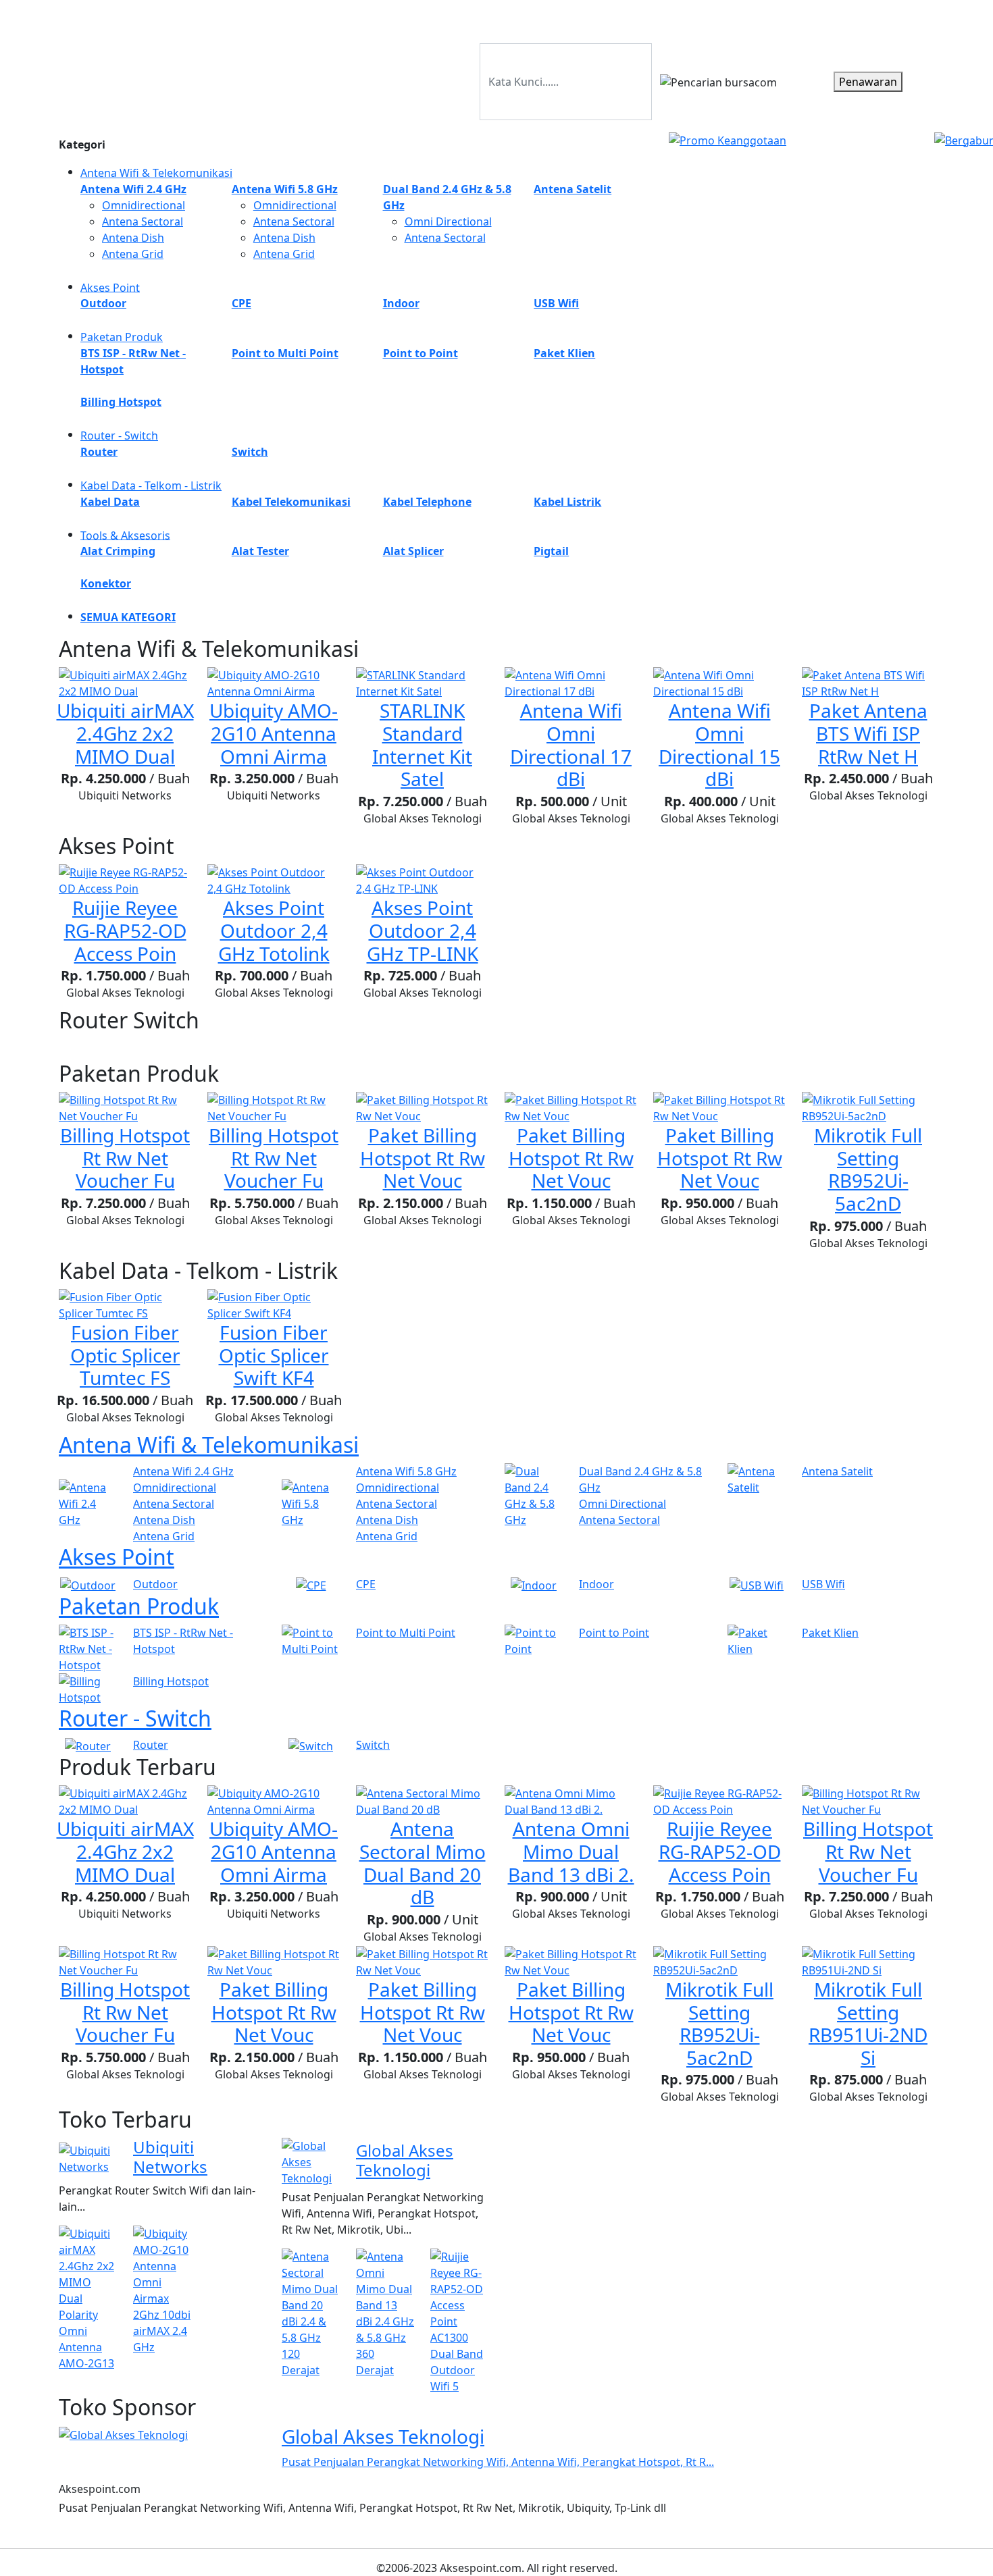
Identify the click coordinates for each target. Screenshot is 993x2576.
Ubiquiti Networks (170, 2157)
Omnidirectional (144, 205)
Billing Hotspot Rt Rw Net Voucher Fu (125, 1158)
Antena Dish (133, 238)
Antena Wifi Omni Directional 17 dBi (571, 744)
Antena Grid (133, 254)
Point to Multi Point (406, 1633)
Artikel (831, 19)
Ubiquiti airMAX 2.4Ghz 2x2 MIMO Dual (125, 733)
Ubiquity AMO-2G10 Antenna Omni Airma (274, 733)
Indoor (596, 1584)
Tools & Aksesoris (125, 535)
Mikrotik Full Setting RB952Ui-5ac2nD (868, 1169)
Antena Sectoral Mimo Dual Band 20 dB (423, 1863)
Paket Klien (830, 1633)
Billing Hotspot (171, 1681)
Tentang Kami (894, 19)
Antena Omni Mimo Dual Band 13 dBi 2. (571, 1851)
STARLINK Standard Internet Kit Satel (422, 744)
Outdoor (155, 1584)
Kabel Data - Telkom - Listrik (151, 485)
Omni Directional (448, 221)
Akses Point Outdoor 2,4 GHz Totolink (274, 930)
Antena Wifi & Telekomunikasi (156, 173)
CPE (366, 1584)
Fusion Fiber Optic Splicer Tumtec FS (125, 1355)
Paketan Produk (122, 337)
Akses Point (110, 287)
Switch (373, 1745)
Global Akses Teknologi (405, 2160)
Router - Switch (119, 436)
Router (151, 1745)
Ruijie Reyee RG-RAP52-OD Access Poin (125, 930)
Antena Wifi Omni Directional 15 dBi (719, 744)
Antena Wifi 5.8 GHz (406, 1471)
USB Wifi (823, 1584)
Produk (749, 19)
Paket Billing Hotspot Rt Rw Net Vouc (423, 1158)
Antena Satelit (837, 1471)
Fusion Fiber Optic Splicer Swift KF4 (274, 1355)
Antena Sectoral (143, 221)
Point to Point (614, 1633)
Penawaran (868, 82)
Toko (791, 19)
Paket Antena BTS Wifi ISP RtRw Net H (868, 733)
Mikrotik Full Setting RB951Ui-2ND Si (868, 2023)
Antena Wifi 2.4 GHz (183, 1471)
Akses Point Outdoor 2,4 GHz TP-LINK (423, 930)
